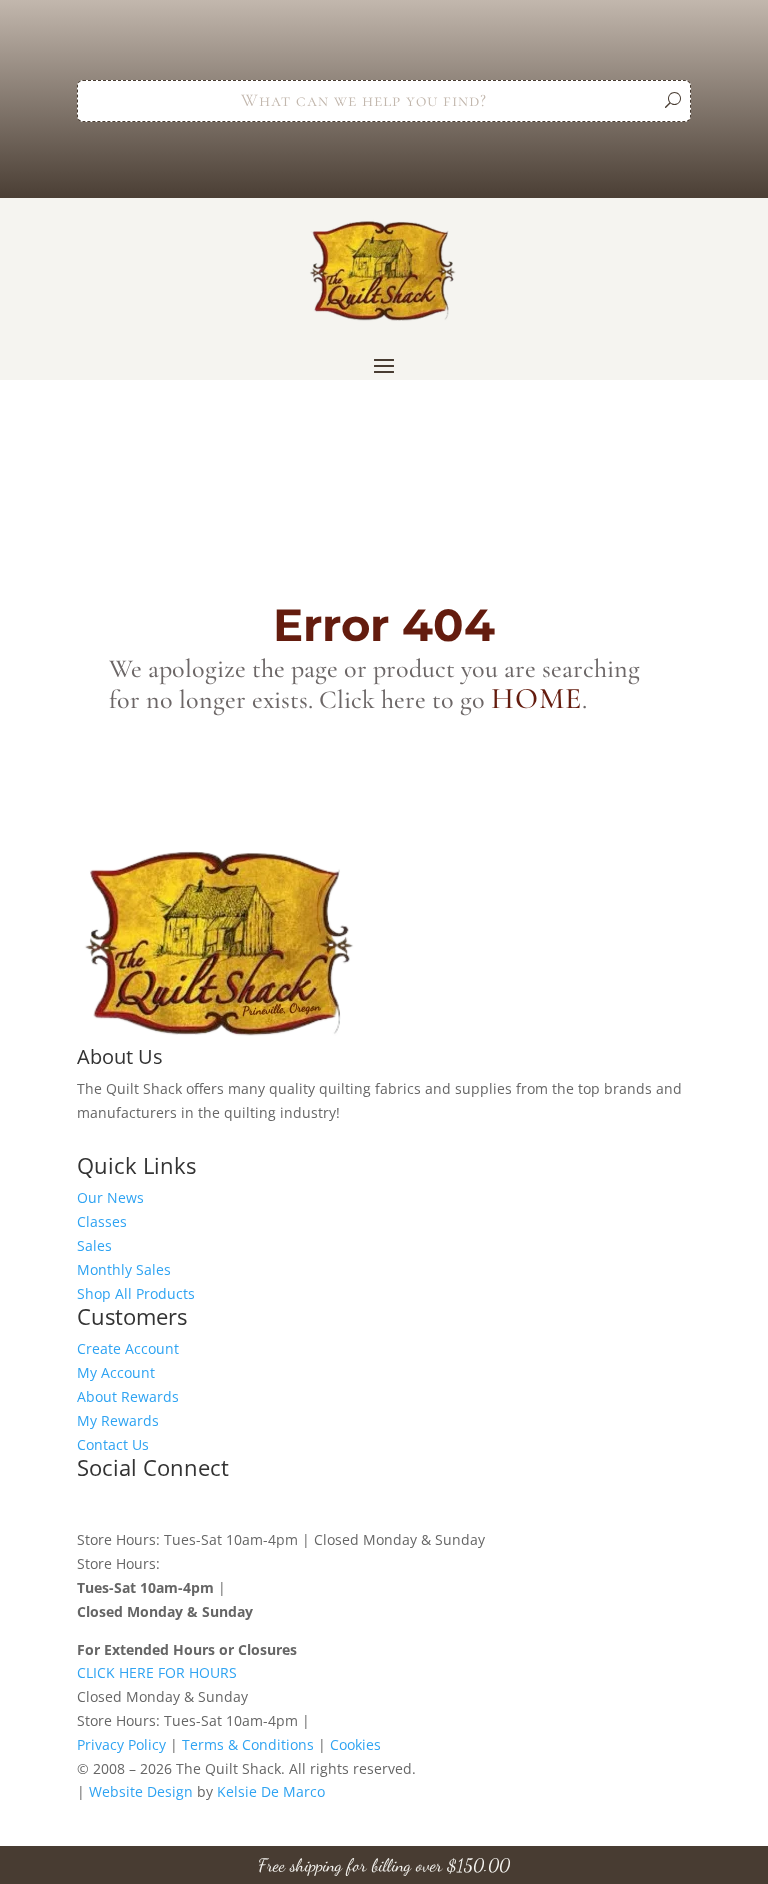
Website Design (141, 1791)
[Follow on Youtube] (253, 1504)
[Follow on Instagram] (133, 1504)
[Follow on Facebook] (93, 1504)
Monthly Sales (124, 1269)
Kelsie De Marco (271, 1791)
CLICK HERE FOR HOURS (157, 1672)
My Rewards (118, 1420)
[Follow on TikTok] (213, 1504)
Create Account (128, 1348)
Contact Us (113, 1444)
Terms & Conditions (248, 1744)
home (536, 698)
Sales (94, 1245)
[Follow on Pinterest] (173, 1504)
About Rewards (128, 1396)
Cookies (355, 1744)
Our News (110, 1197)
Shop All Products (136, 1293)
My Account (116, 1372)
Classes (102, 1221)
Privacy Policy (121, 1744)
